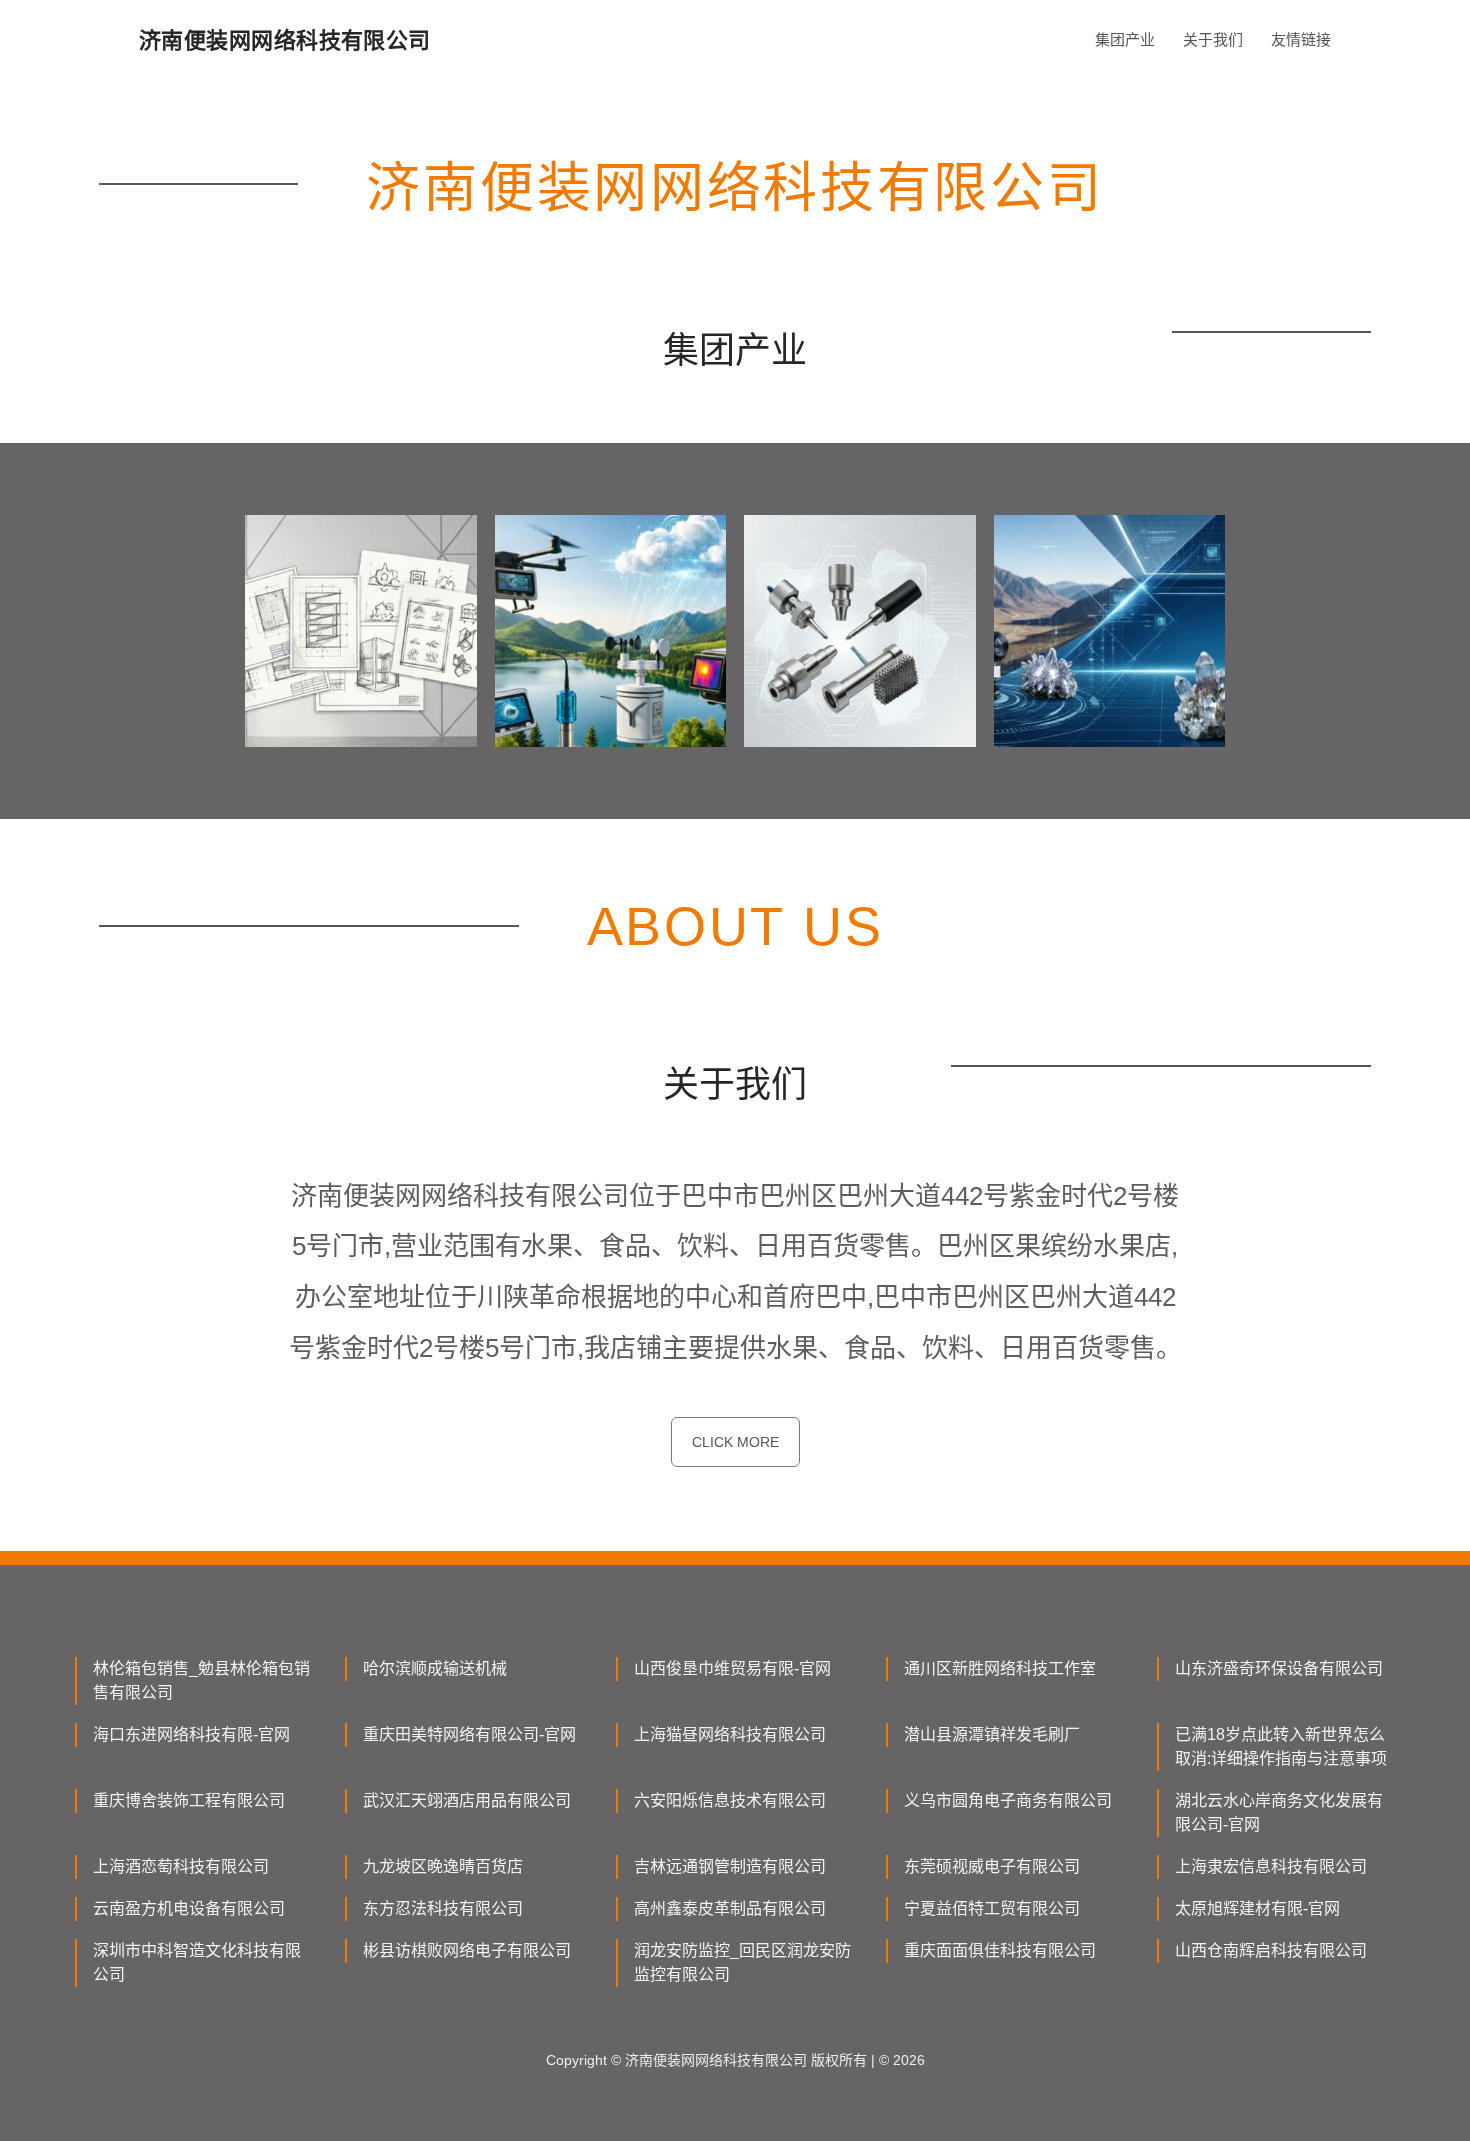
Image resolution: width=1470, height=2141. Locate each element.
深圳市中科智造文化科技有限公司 (197, 1962)
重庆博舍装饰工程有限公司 (189, 1800)
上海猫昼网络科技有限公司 (730, 1734)
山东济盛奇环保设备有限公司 (1279, 1668)
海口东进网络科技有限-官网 (191, 1734)
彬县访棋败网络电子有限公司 (467, 1950)
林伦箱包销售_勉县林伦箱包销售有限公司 (201, 1680)
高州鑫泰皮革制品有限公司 (730, 1908)
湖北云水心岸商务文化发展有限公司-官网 (1279, 1812)
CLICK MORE (735, 1442)
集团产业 (1125, 39)
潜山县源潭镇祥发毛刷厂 (992, 1734)
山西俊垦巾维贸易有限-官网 (732, 1668)
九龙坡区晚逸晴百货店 (443, 1866)
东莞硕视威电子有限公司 (992, 1866)
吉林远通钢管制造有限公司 (730, 1866)
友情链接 (1301, 39)
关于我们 (1213, 39)
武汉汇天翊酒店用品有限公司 (467, 1800)
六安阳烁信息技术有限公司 (730, 1800)
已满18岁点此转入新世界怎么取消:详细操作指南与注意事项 (1281, 1746)
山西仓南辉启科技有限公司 (1271, 1950)
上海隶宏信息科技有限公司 (1271, 1866)
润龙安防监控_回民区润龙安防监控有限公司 (742, 1962)
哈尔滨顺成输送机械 (435, 1668)
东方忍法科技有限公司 (443, 1908)
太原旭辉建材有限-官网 (1257, 1908)
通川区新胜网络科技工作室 (1000, 1668)
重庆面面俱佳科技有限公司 (1000, 1950)
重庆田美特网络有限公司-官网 (469, 1734)
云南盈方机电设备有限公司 (189, 1908)
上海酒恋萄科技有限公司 (181, 1866)
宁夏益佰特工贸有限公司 (992, 1908)
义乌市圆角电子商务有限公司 (1008, 1800)
